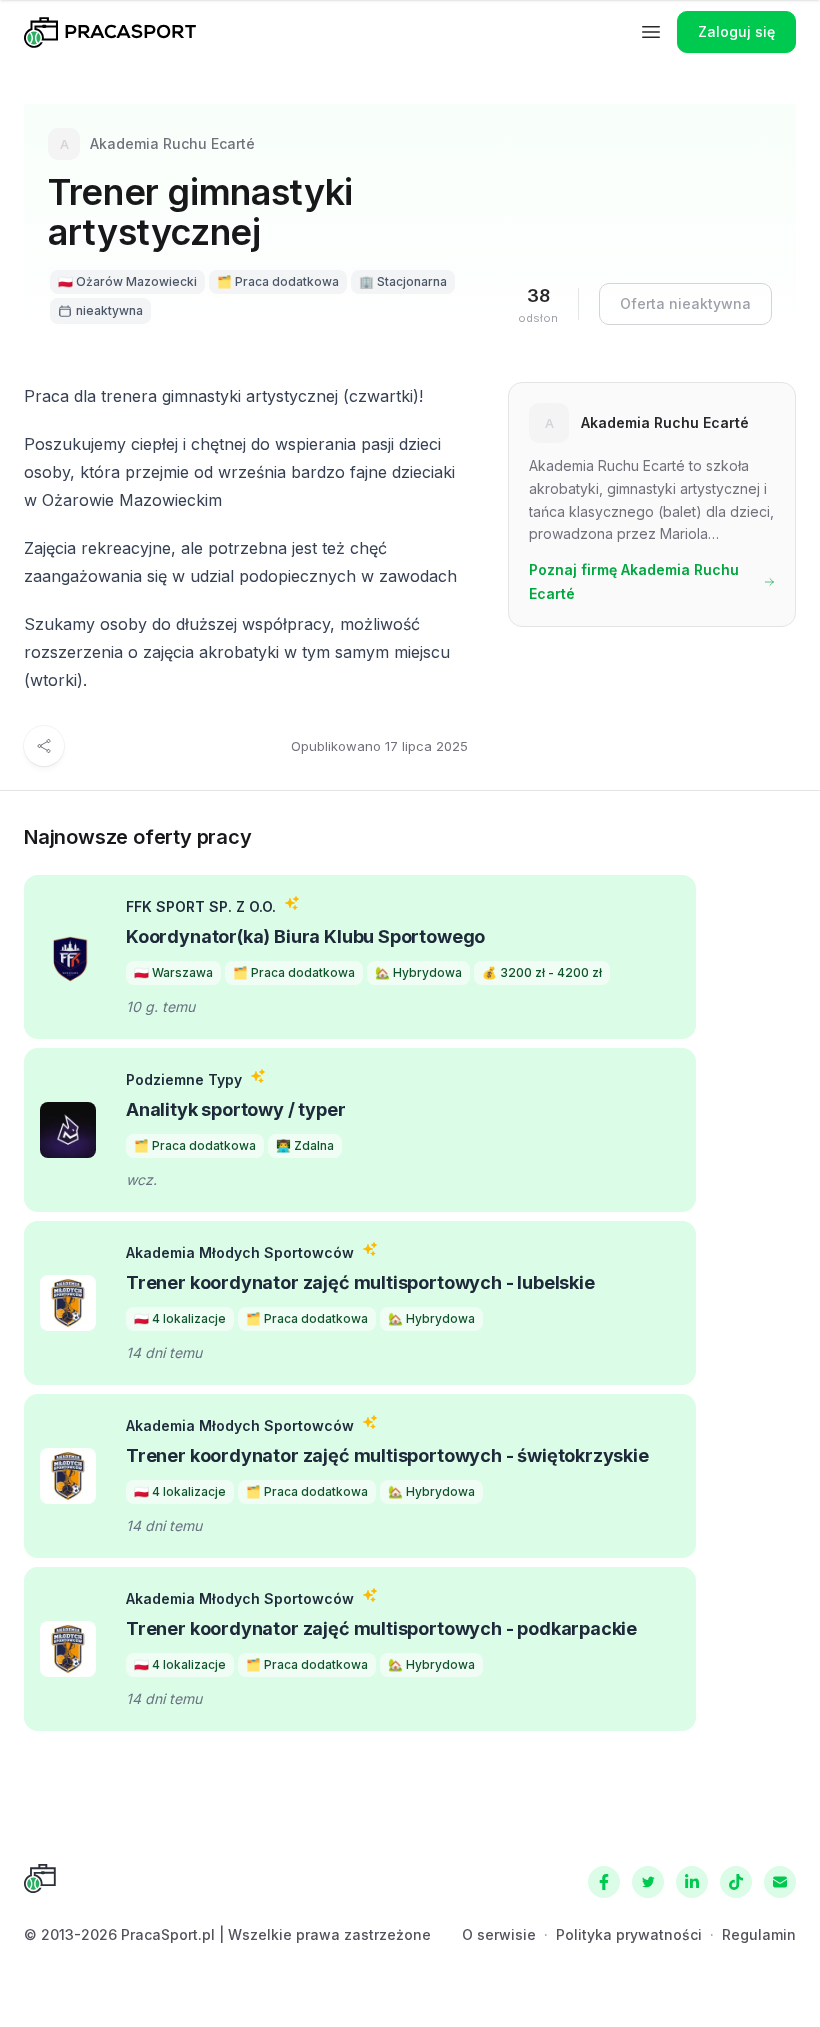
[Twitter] (648, 1882)
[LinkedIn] (692, 1882)
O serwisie (499, 1934)
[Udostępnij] (44, 746)
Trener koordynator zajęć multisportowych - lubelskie (360, 1282)
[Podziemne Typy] (68, 1130)
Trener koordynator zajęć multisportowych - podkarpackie (381, 1628)
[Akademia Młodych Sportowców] (68, 1303)
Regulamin (759, 1934)
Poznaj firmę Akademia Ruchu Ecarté (634, 581)
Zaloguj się (736, 31)
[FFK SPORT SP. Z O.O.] (68, 957)
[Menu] (651, 32)
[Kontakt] (780, 1882)
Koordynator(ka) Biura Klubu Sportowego (305, 936)
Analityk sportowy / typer (236, 1109)
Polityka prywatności (629, 1934)
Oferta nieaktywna (685, 303)
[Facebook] (604, 1882)
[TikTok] (736, 1882)
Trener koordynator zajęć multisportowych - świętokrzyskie (387, 1455)
